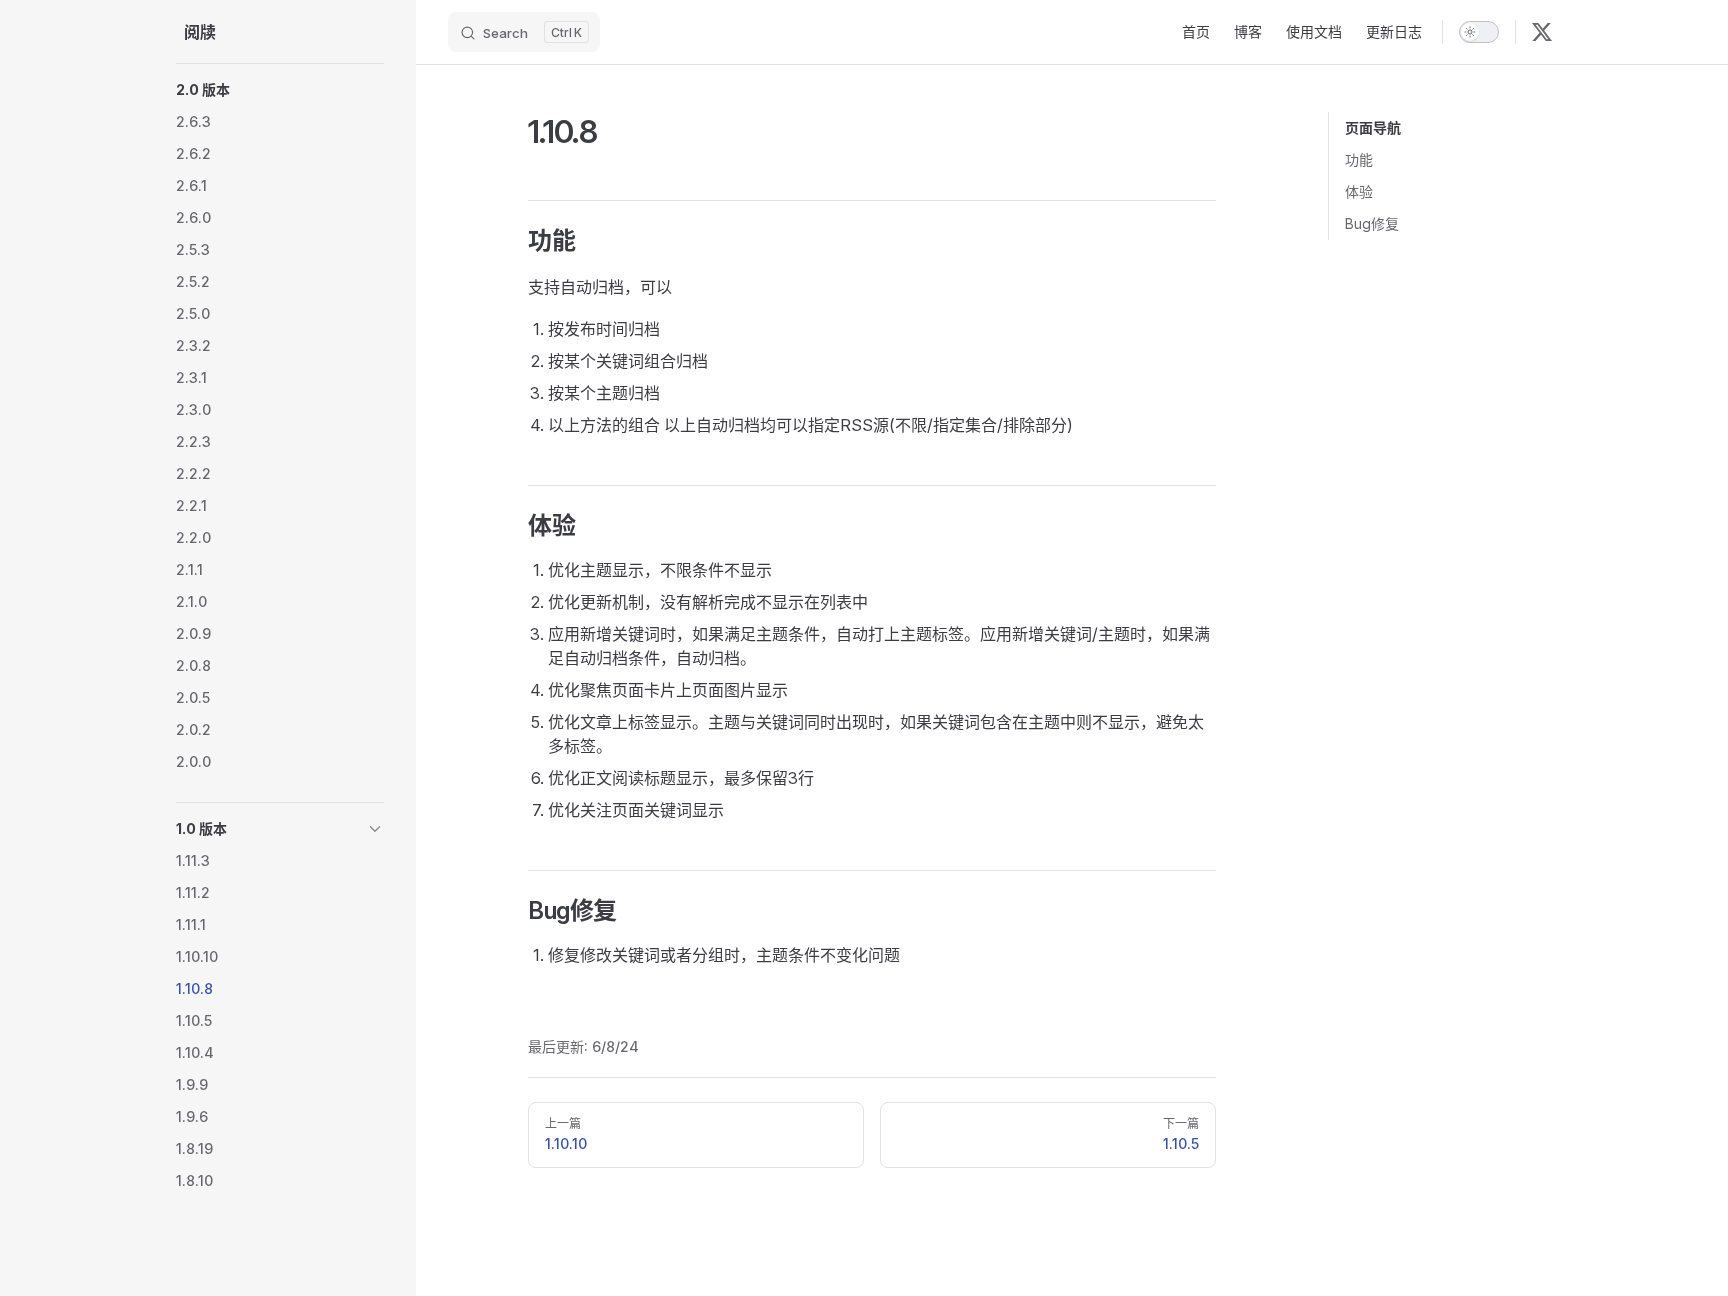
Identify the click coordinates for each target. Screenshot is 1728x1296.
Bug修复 (1372, 223)
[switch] (1479, 32)
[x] (1542, 32)
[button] (280, 90)
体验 (1359, 191)
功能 (1359, 159)
